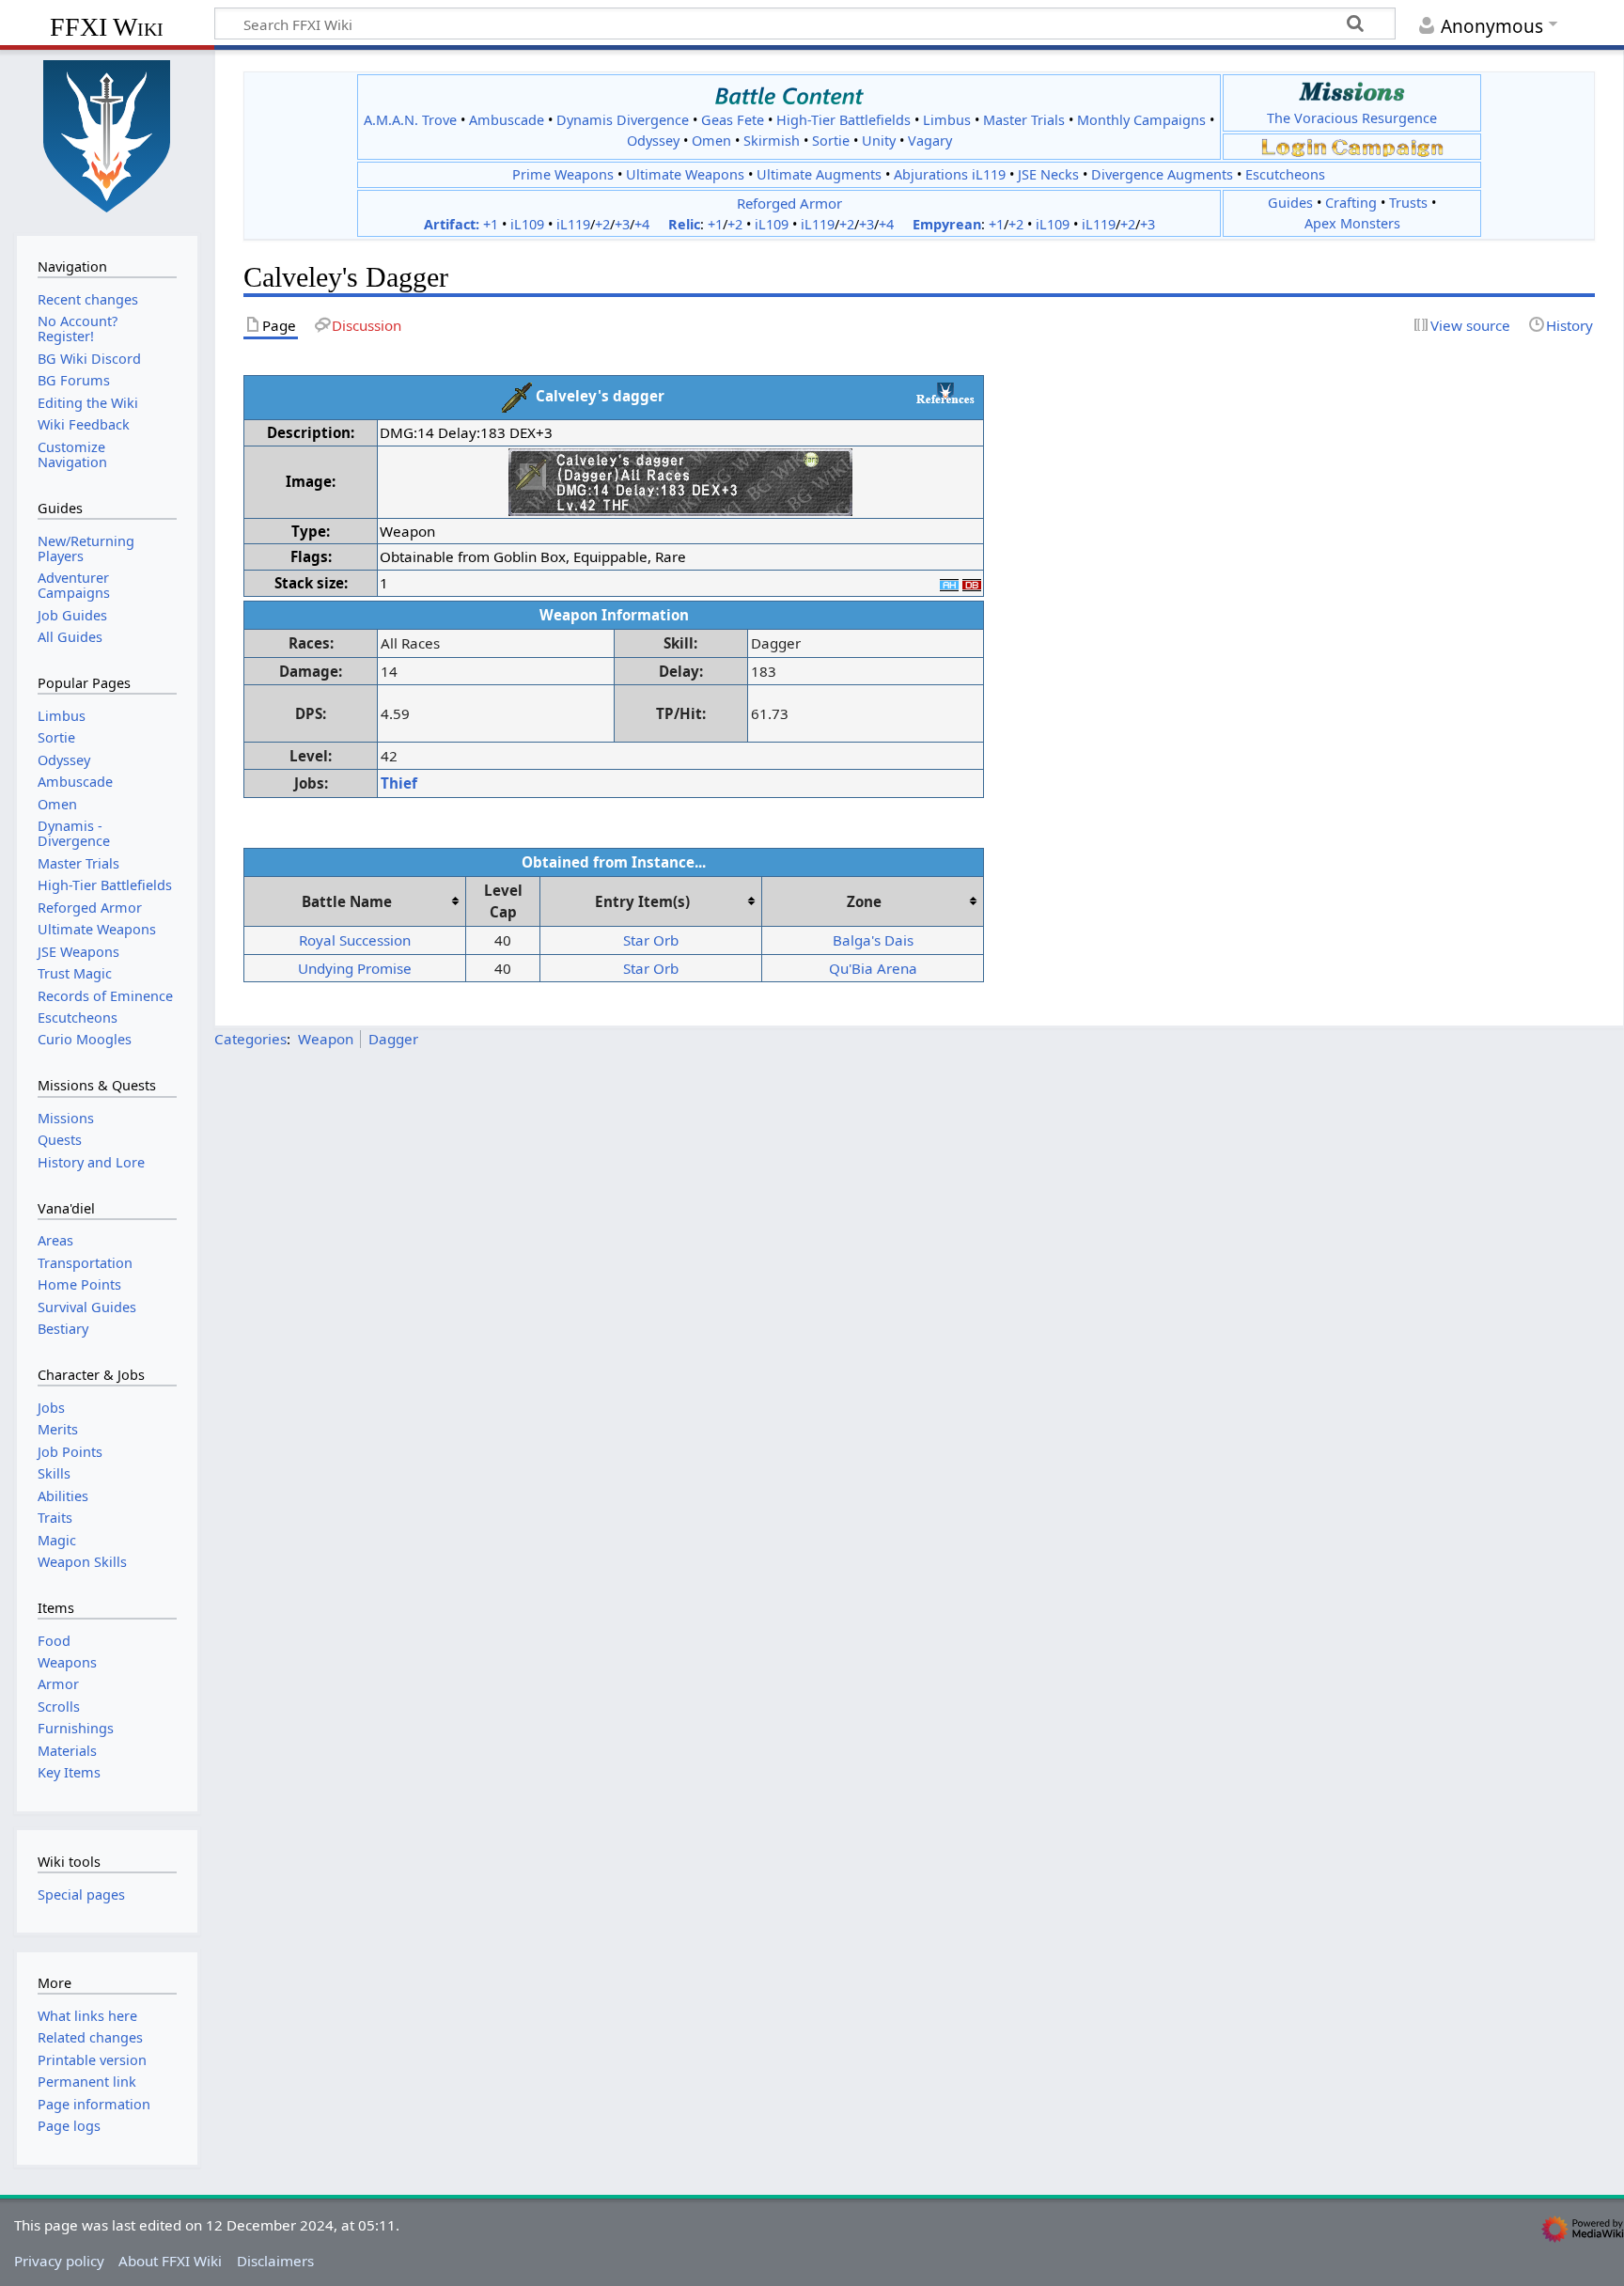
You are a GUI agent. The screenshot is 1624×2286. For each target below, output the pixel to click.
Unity (879, 141)
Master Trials (1024, 120)
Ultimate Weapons (685, 174)
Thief (399, 783)
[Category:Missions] (1352, 92)
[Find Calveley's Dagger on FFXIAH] (949, 583)
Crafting (1351, 203)
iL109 (527, 224)
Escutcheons (1285, 174)
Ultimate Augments (819, 174)
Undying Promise (355, 968)
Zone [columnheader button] (864, 901)
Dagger (393, 1039)
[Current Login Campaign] (1294, 146)
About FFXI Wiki (170, 2261)
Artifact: (452, 224)
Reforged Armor (789, 203)
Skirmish (772, 141)
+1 (491, 224)
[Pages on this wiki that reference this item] (945, 393)
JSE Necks (1048, 174)
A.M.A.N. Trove (410, 120)
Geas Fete (733, 120)
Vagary (930, 141)
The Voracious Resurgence (1352, 118)
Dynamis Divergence (623, 120)
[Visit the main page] (107, 134)
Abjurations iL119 (950, 174)
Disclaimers (275, 2261)
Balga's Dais (873, 940)
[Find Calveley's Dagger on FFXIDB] (972, 583)
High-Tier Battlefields (843, 120)
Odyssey (653, 141)
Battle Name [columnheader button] (347, 901)
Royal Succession (355, 940)
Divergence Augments (1162, 174)
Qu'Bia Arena (873, 968)
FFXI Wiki (107, 27)
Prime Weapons (563, 174)
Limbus (947, 120)
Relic (684, 224)
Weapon (326, 1039)
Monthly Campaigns (1141, 120)
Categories (250, 1039)
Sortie (831, 141)
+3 (622, 224)
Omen (711, 141)
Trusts (1408, 203)
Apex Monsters (1352, 223)
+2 (602, 224)
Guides (1290, 203)
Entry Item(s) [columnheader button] (642, 901)
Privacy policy (59, 2261)
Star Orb (651, 940)
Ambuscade (507, 120)
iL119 (573, 224)
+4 (642, 224)
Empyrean (947, 224)
